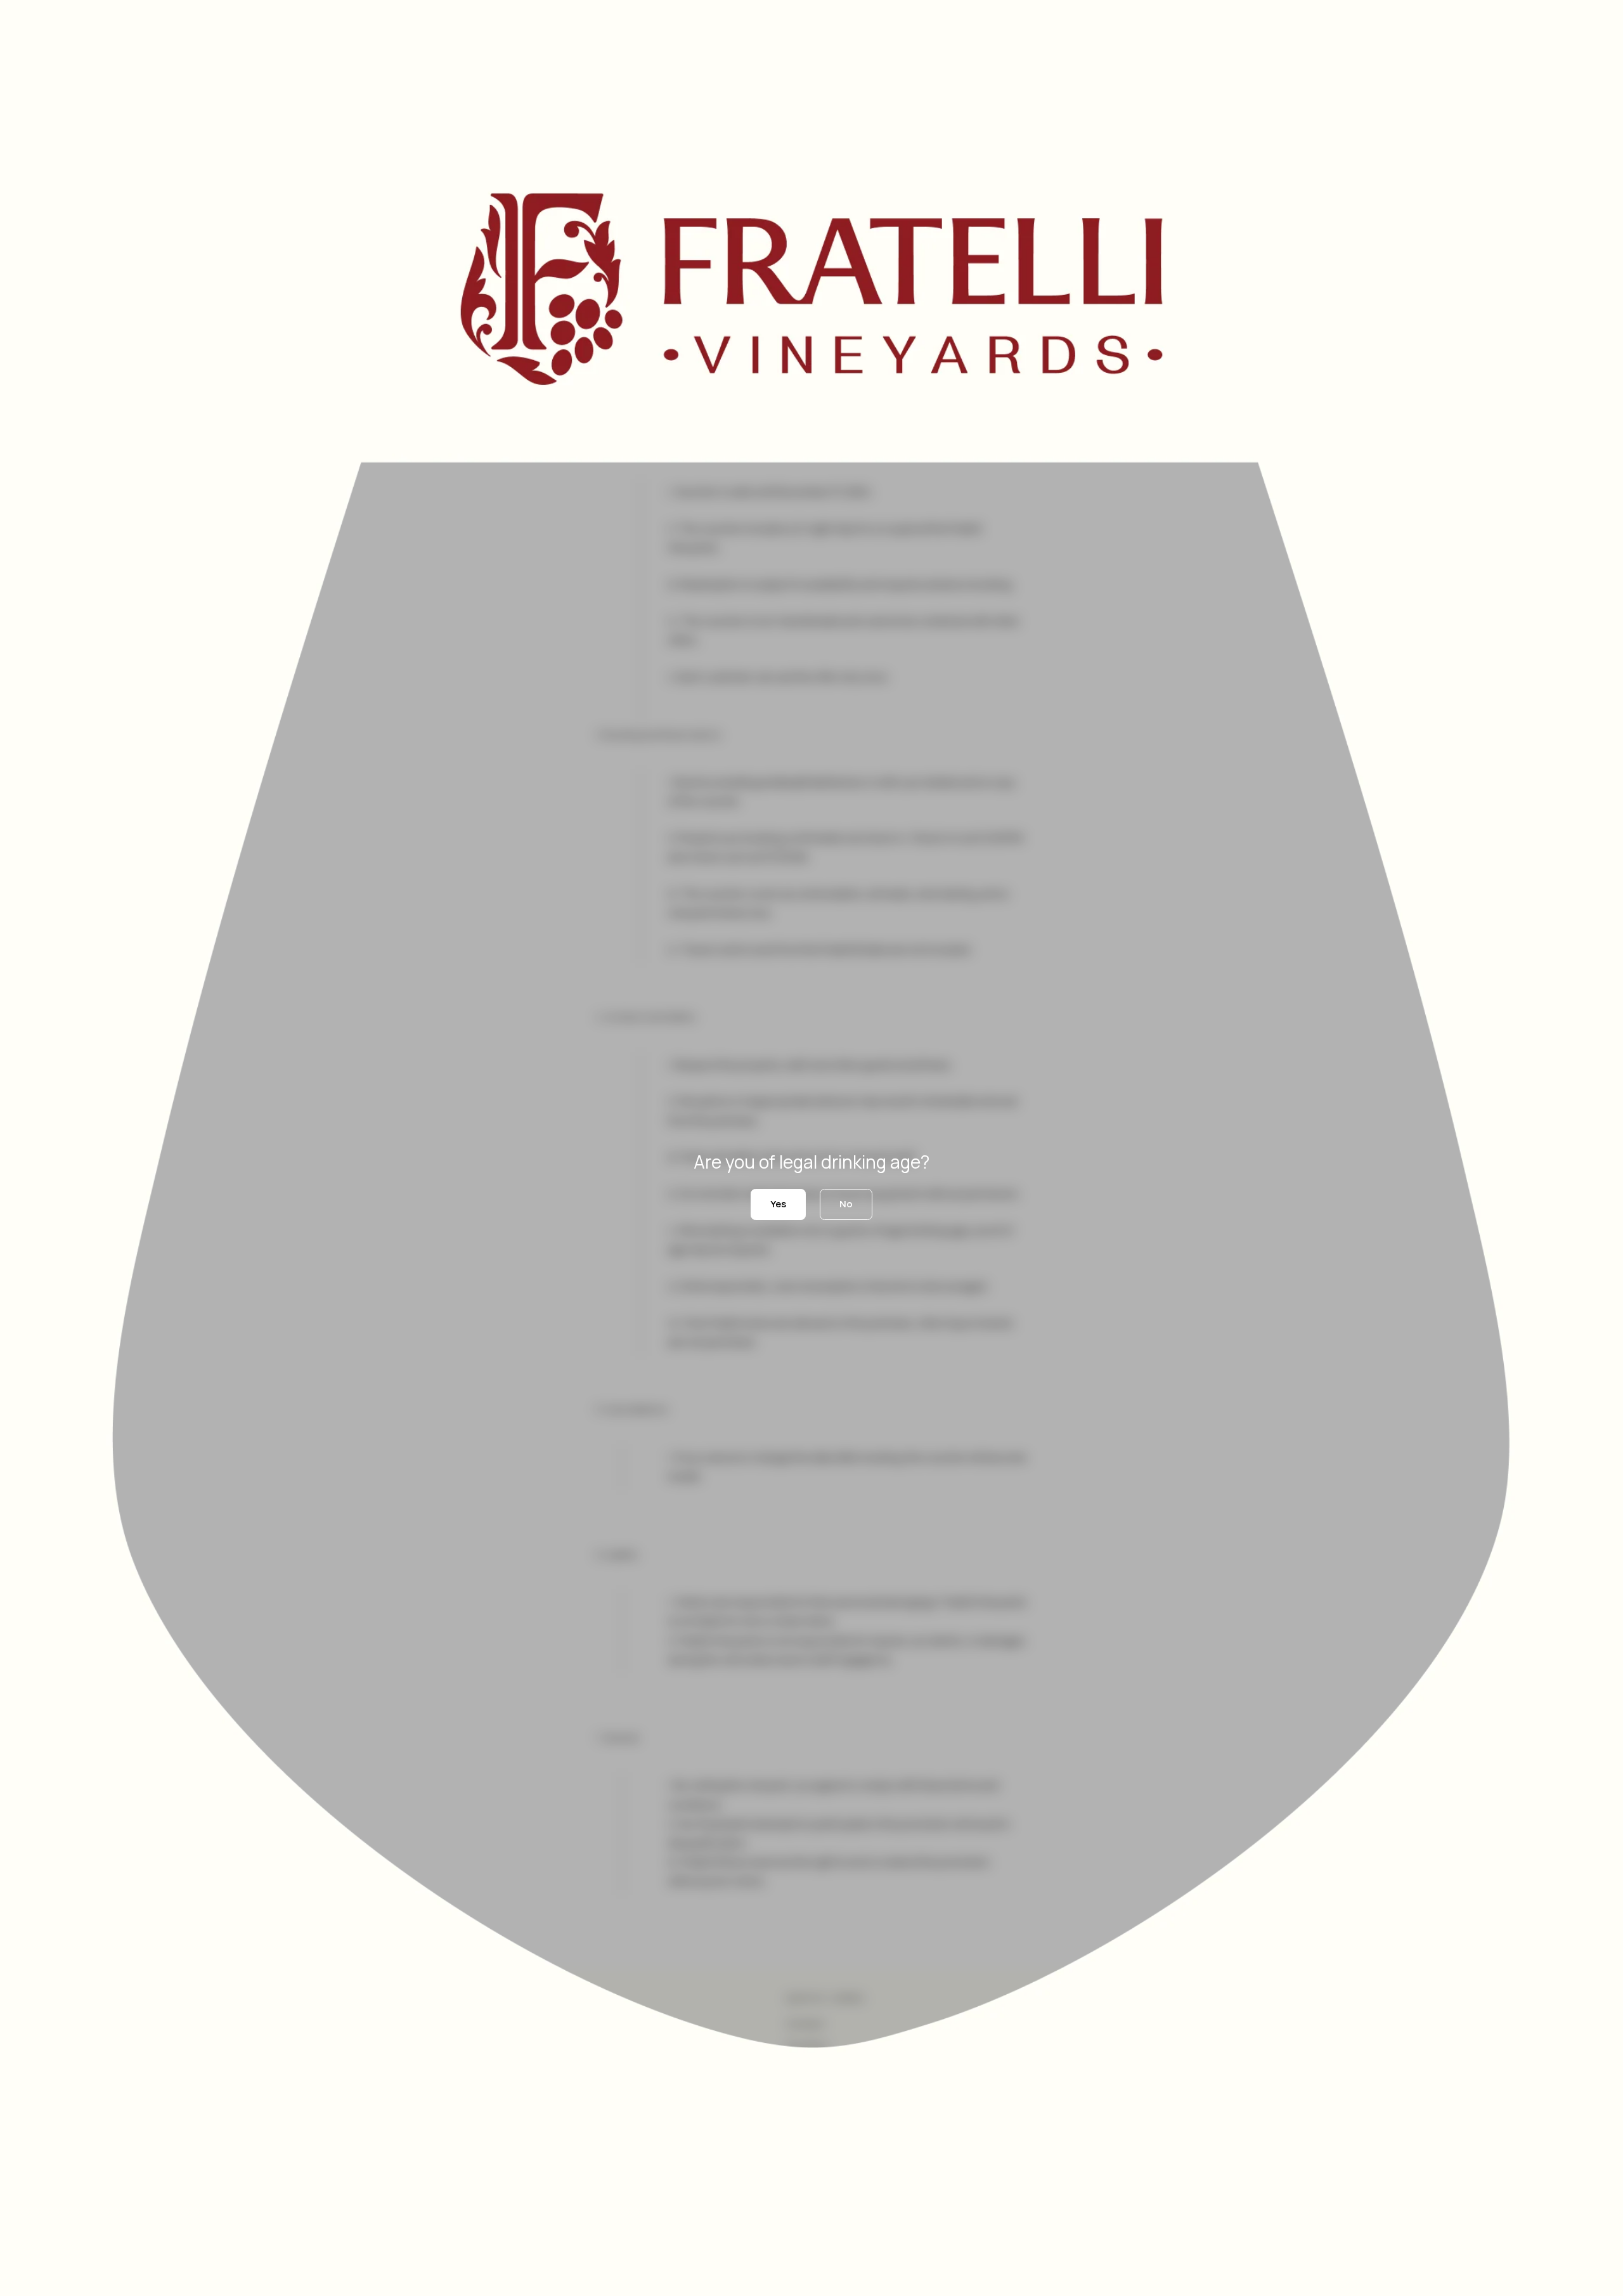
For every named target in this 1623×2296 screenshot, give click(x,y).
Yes (778, 1204)
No (846, 1204)
